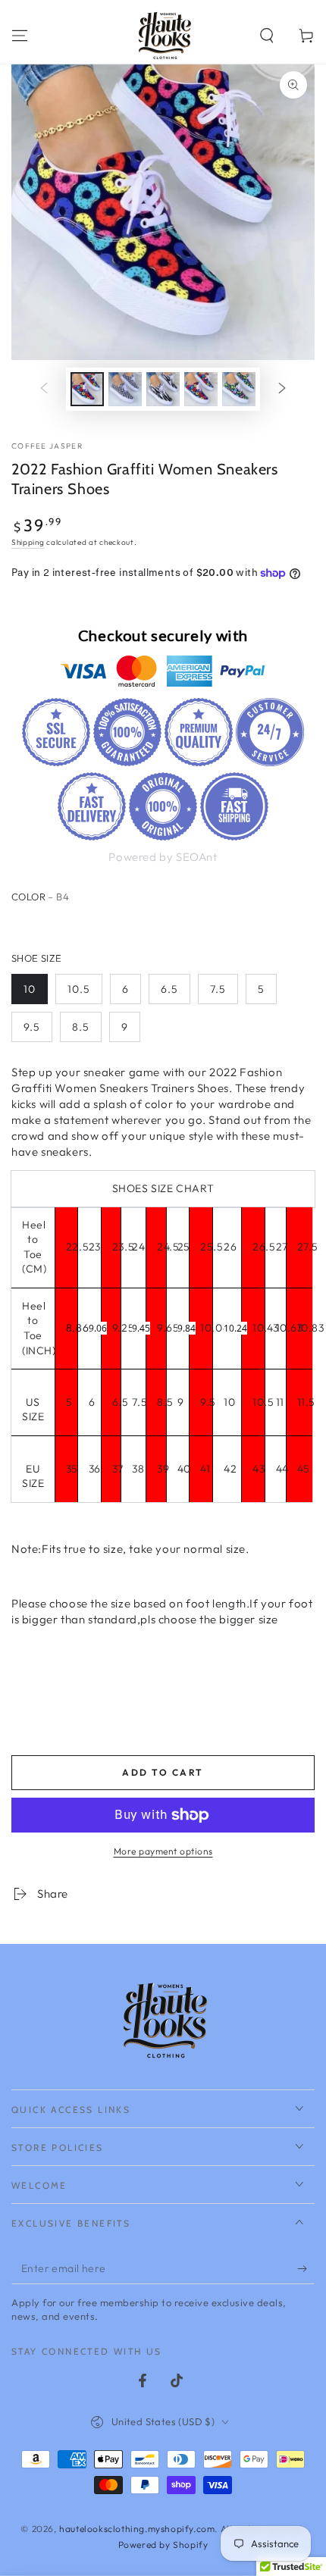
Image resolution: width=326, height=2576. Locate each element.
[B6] (56, 925)
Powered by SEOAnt (163, 857)
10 (30, 989)
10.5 (79, 989)
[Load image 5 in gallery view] (239, 389)
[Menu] (20, 36)
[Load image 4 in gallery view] (201, 389)
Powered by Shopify (163, 2545)
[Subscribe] (306, 2269)
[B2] (118, 925)
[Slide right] (282, 389)
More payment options (163, 1851)
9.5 (32, 1027)
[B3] (149, 925)
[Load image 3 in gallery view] (163, 389)
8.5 (81, 1027)
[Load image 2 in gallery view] (125, 389)
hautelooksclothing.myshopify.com (137, 2529)
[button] (267, 36)
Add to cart (163, 1772)
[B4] (25, 925)
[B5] (180, 925)
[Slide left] (44, 389)
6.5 (169, 989)
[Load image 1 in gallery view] (87, 389)
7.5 (218, 989)
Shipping (28, 542)
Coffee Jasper (47, 446)
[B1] (87, 925)
